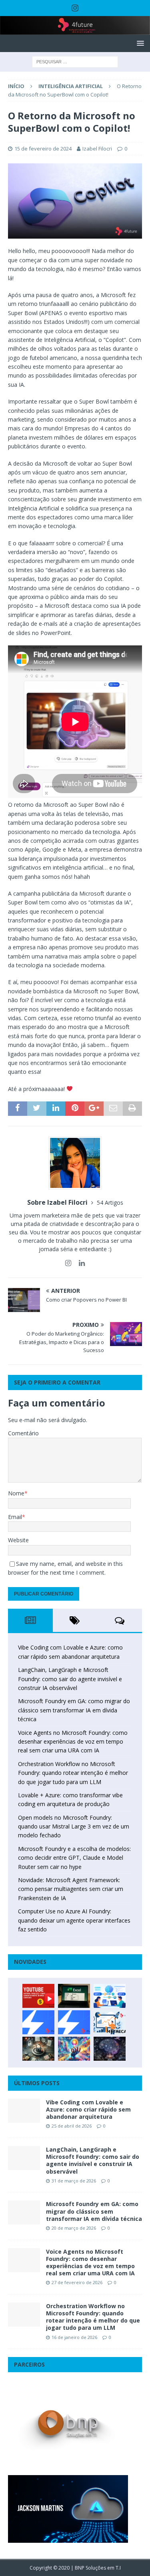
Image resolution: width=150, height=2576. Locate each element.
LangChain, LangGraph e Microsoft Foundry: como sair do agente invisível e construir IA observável (70, 1679)
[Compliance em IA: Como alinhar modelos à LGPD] (38, 2049)
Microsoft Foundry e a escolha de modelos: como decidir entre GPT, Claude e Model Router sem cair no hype (74, 1858)
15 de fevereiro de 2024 (43, 149)
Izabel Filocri (97, 149)
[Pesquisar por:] (75, 61)
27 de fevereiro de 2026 (77, 2282)
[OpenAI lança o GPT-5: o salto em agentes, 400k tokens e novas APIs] (110, 1996)
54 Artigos (110, 1203)
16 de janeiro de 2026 (74, 2337)
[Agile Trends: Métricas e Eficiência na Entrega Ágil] (110, 2022)
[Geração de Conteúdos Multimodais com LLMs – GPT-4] (74, 2049)
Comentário (23, 1433)
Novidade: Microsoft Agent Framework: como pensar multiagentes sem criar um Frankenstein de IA (71, 1889)
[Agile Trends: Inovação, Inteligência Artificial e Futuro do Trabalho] (38, 2022)
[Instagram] (75, 8)
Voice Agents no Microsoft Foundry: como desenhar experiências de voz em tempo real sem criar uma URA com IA (73, 1742)
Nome (16, 1493)
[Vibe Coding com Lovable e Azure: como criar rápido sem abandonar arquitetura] (24, 2111)
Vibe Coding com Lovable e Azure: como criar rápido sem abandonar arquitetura (88, 2109)
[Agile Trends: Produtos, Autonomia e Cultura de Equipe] (74, 2022)
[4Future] (75, 30)
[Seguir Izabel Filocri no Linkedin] (79, 1263)
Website (18, 1540)
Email (15, 1517)
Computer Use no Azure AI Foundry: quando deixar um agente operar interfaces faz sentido (74, 1920)
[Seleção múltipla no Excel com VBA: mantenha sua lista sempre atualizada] (74, 1996)
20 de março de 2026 (74, 2228)
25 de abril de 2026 (72, 2126)
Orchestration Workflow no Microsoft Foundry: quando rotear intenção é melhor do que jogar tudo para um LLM (73, 1773)
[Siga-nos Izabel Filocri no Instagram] (68, 1263)
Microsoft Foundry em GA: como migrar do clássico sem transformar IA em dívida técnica (74, 1710)
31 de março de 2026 (74, 2181)
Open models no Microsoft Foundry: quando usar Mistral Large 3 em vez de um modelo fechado (74, 1827)
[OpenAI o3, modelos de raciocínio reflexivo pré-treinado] (110, 2049)
